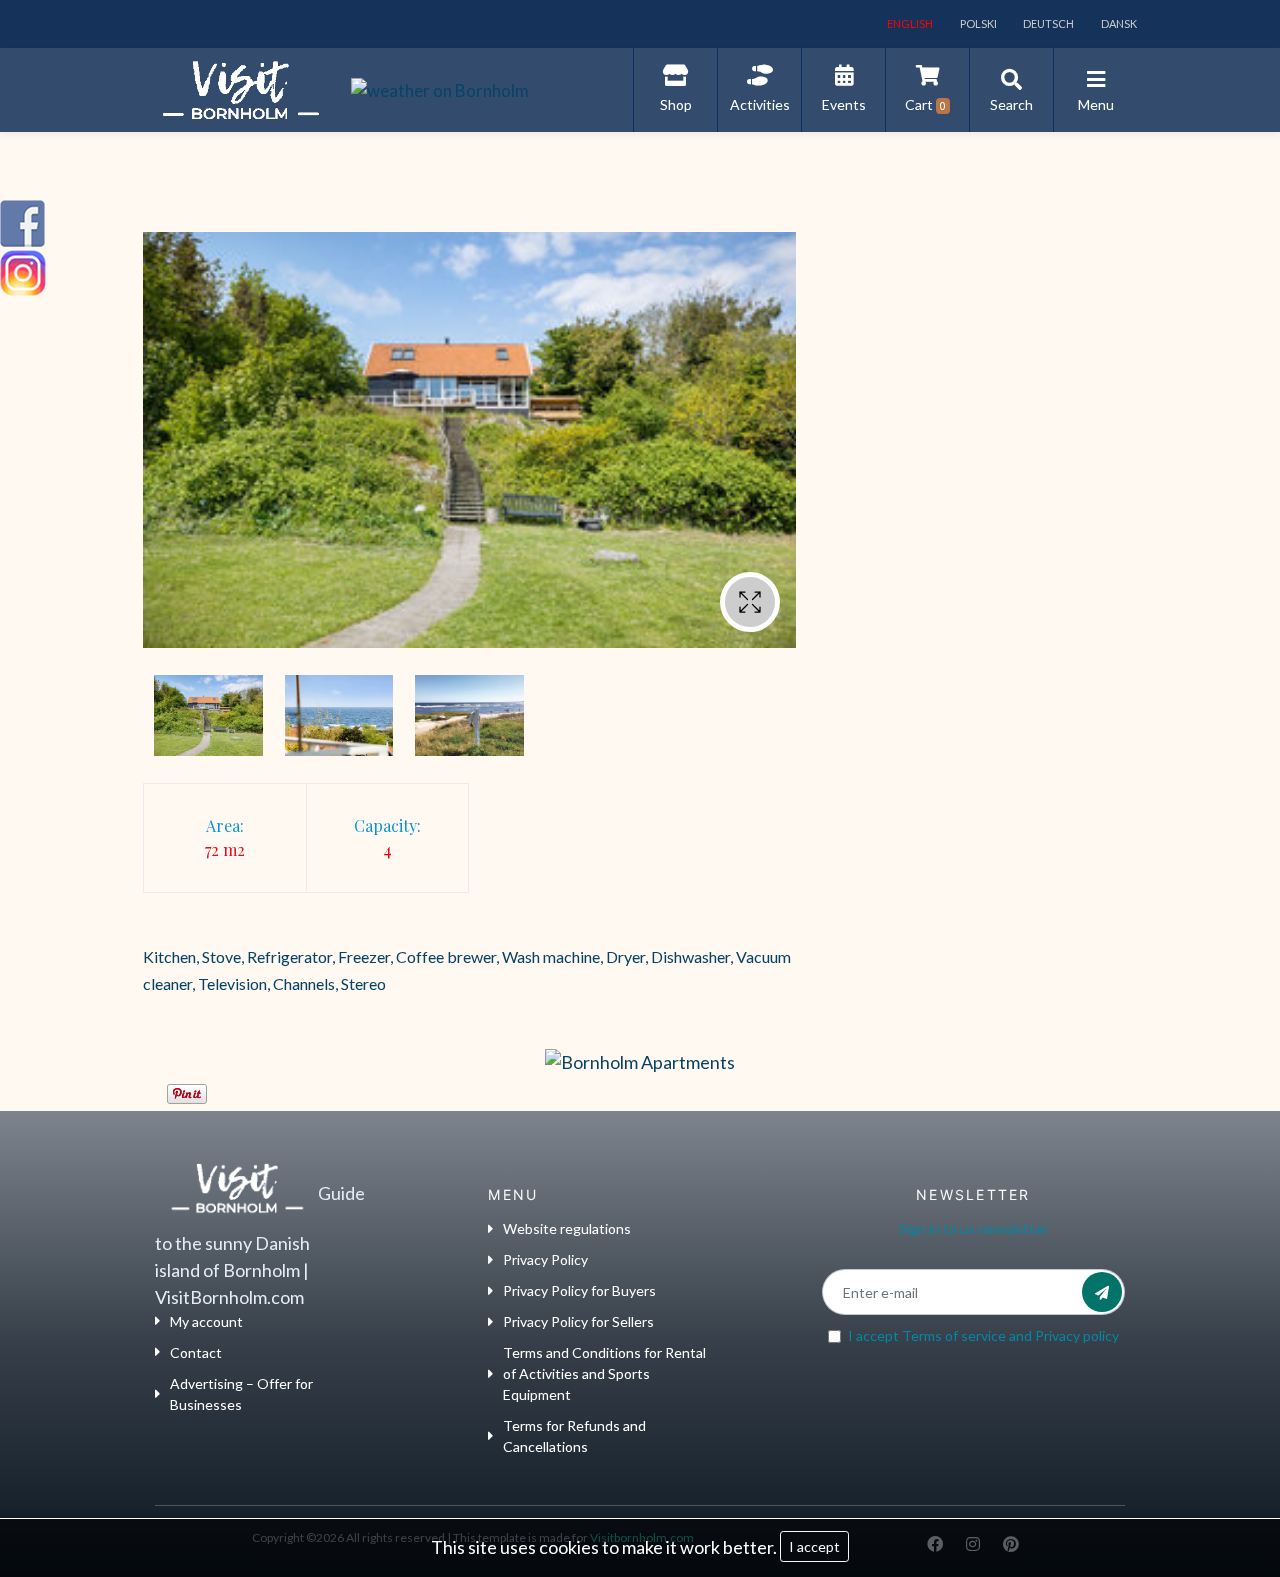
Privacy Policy (545, 1259)
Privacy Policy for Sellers (578, 1321)
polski (977, 23)
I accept (814, 1546)
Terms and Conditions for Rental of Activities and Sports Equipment (604, 1373)
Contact (196, 1352)
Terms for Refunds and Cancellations (574, 1436)
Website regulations (567, 1228)
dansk (1118, 23)
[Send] (1102, 1292)
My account (206, 1321)
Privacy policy (1077, 1335)
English (909, 23)
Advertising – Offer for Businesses (241, 1394)
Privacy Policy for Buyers (579, 1290)
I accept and (983, 1335)
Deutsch (1047, 23)
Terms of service (954, 1335)
